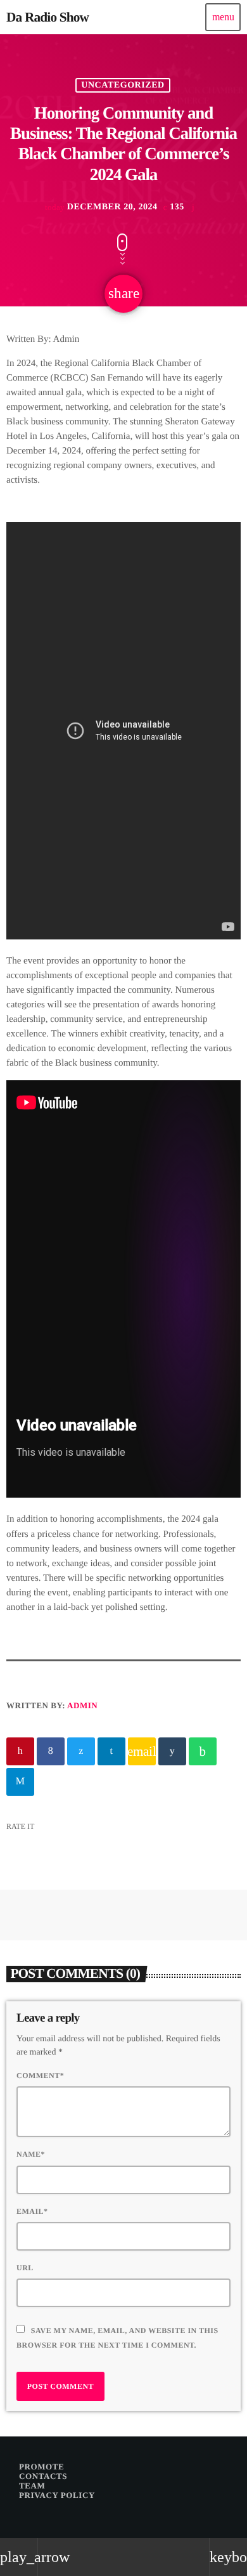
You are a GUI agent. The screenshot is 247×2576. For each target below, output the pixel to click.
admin (82, 1705)
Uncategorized (123, 85)
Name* (31, 2154)
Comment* (40, 2076)
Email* (32, 2211)
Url (25, 2268)
